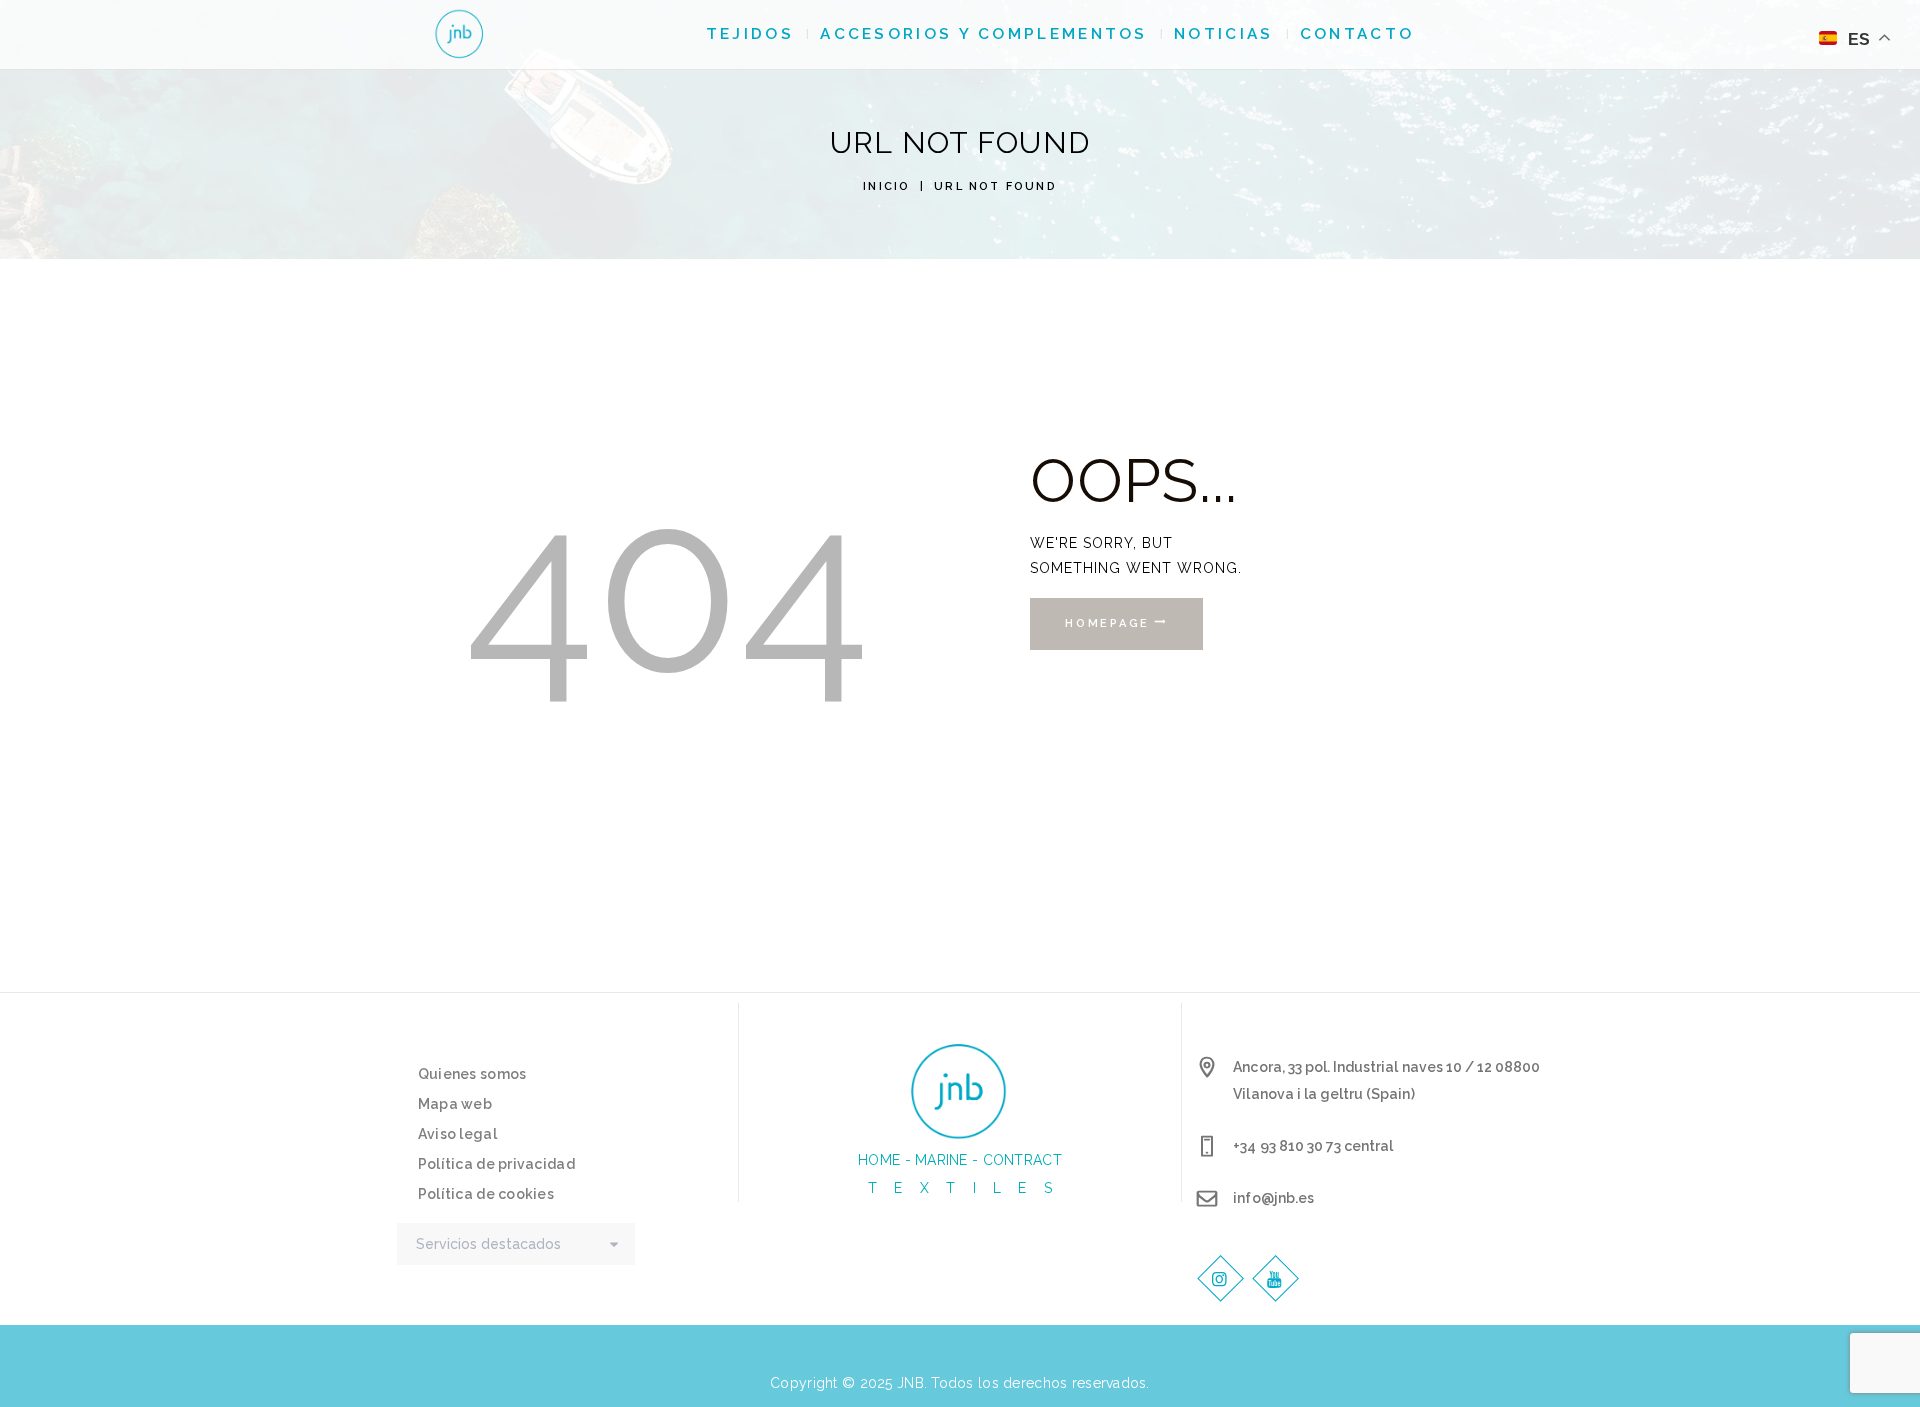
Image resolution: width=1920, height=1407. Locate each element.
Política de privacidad (496, 1164)
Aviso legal (457, 1134)
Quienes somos (472, 1074)
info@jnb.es (1273, 1198)
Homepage (1107, 623)
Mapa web (455, 1104)
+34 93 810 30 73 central (1313, 1146)
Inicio (886, 186)
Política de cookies (486, 1194)
